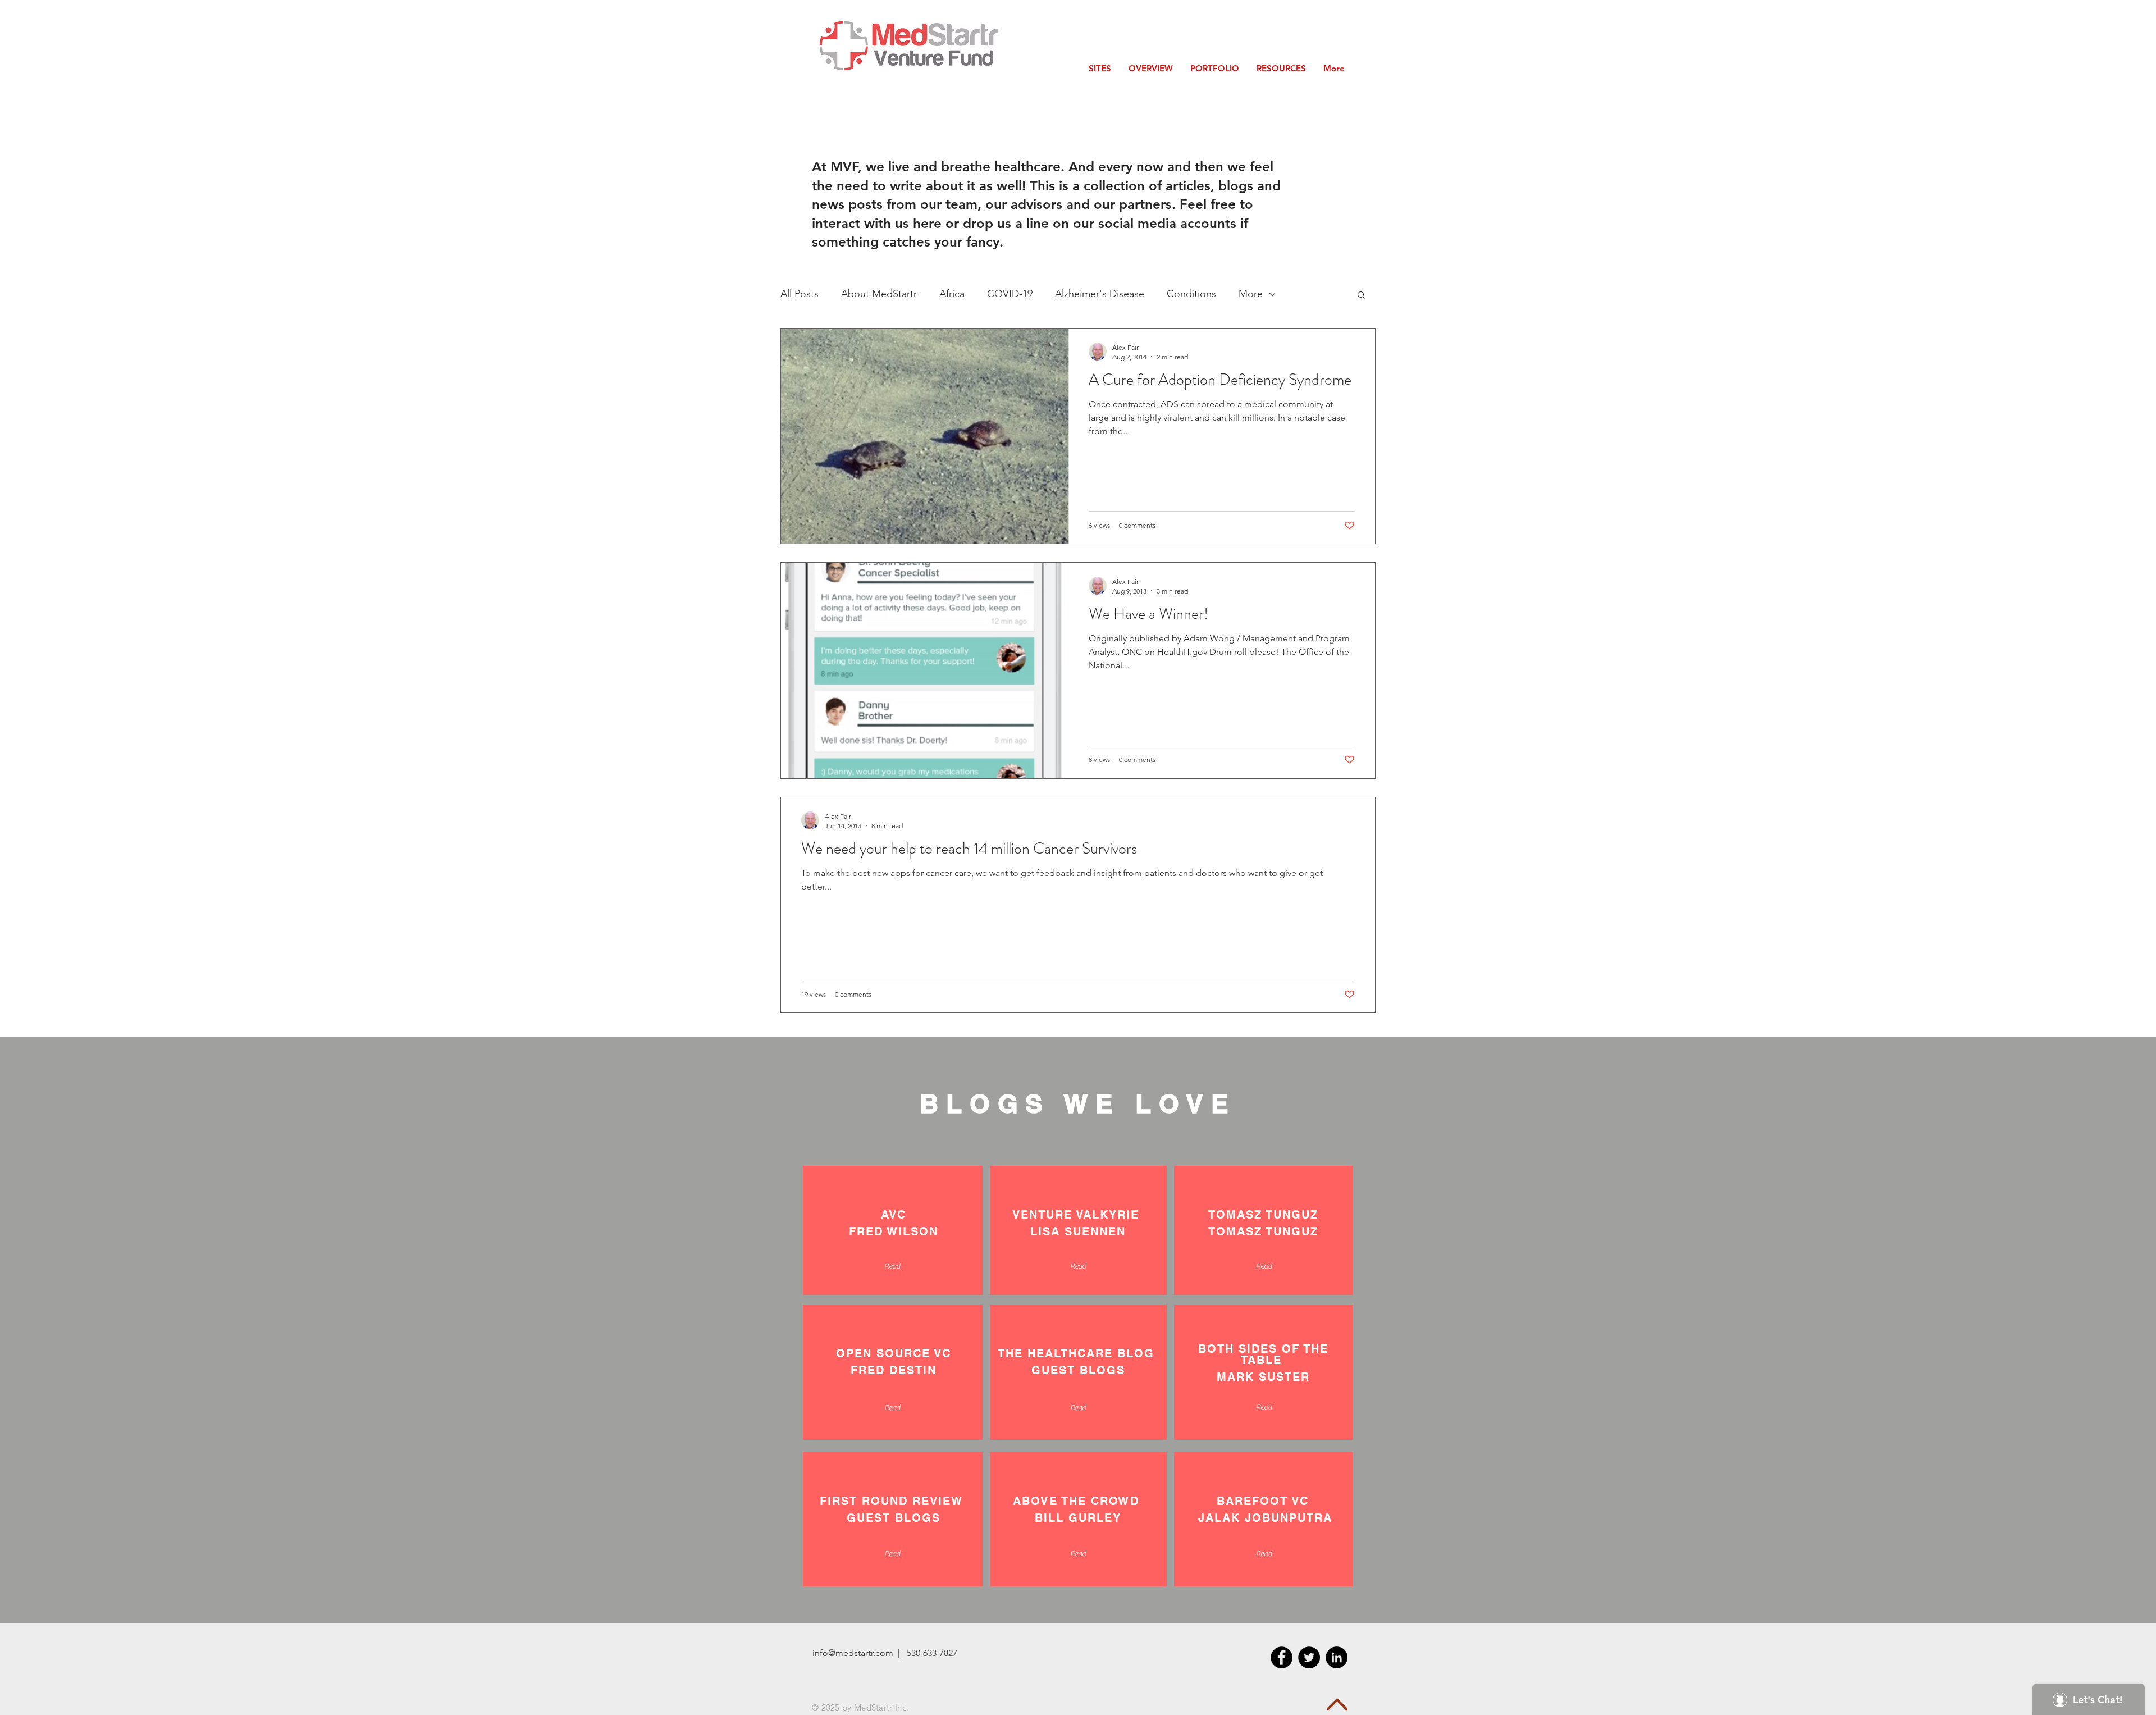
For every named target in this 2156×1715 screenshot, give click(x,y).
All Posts (800, 294)
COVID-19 (1010, 294)
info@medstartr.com (853, 1653)
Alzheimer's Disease (1100, 294)
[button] (1361, 296)
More (1251, 294)
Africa (952, 294)
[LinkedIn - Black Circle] (1337, 1657)
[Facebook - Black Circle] (1282, 1657)
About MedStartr (879, 294)
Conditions (1191, 294)
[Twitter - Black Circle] (1309, 1657)
